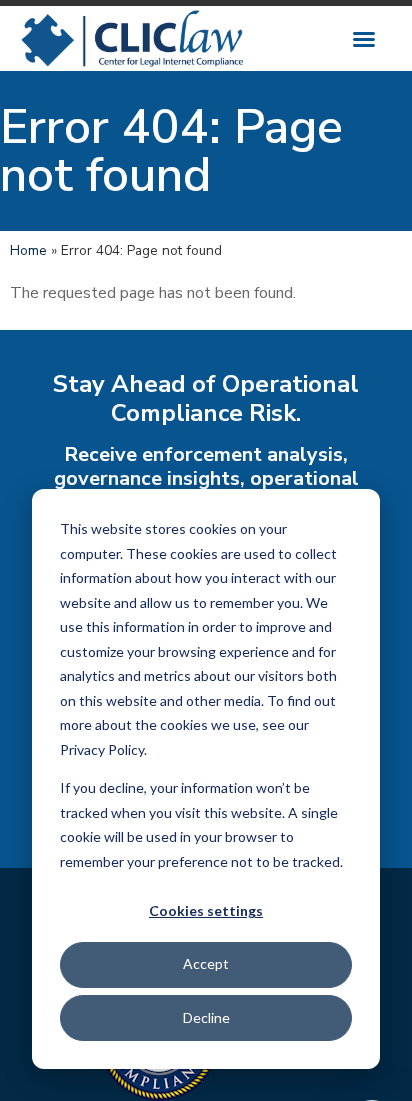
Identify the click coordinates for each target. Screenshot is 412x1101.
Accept (206, 963)
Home (28, 250)
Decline (206, 1017)
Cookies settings (206, 910)
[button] (364, 39)
